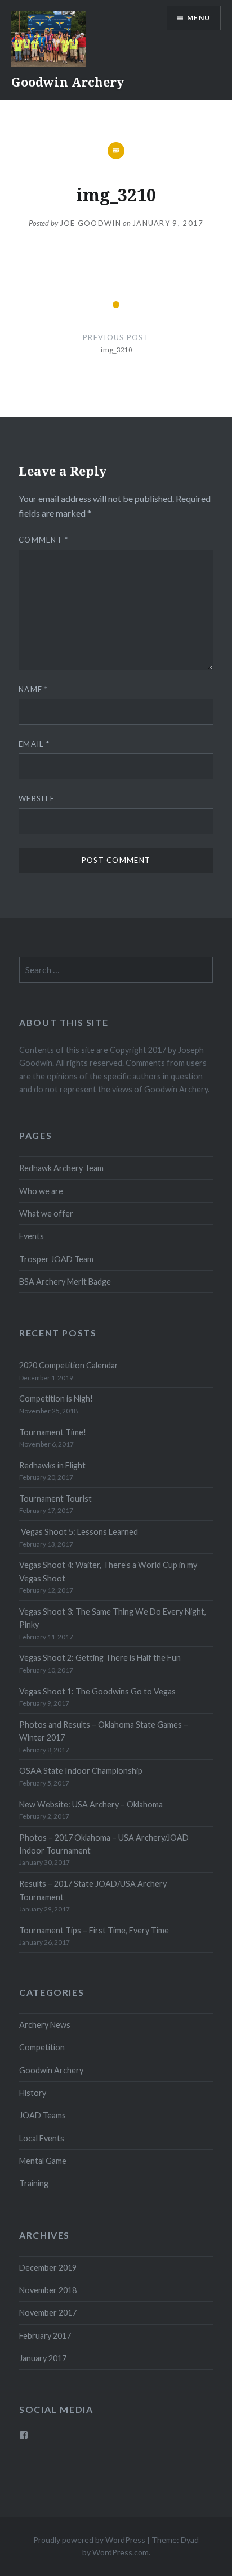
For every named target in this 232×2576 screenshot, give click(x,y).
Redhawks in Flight (52, 1465)
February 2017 (45, 2336)
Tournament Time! (53, 1432)
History (33, 2093)
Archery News (45, 2025)
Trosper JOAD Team (56, 1259)
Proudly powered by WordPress (89, 2540)
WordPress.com (121, 2552)
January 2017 (43, 2358)
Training (34, 2183)
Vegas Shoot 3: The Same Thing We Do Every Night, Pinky (113, 1618)
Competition (42, 2047)
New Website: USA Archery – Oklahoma (91, 1804)
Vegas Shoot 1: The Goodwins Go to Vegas (97, 1691)
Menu (198, 18)
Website (37, 798)
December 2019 (48, 2268)
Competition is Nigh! (56, 1398)
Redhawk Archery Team (61, 1168)
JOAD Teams (43, 2115)
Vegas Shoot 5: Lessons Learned (79, 1532)
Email (34, 744)
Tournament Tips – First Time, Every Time (94, 1930)
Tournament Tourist (55, 1499)
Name (34, 689)
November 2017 (48, 2313)
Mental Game (43, 2161)
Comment (44, 540)
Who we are (41, 1191)
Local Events (42, 2138)
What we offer (46, 1214)
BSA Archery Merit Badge (65, 1282)
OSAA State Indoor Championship (81, 1771)
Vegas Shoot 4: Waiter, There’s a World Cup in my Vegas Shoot (108, 1571)
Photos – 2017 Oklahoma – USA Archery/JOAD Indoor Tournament (104, 1844)
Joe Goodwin (90, 223)
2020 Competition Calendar (69, 1365)
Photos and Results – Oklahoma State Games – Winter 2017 (104, 1731)
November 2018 (48, 2290)
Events (32, 1236)
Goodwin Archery (68, 82)
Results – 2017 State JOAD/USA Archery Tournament (93, 1890)
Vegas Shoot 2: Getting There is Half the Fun (100, 1658)
